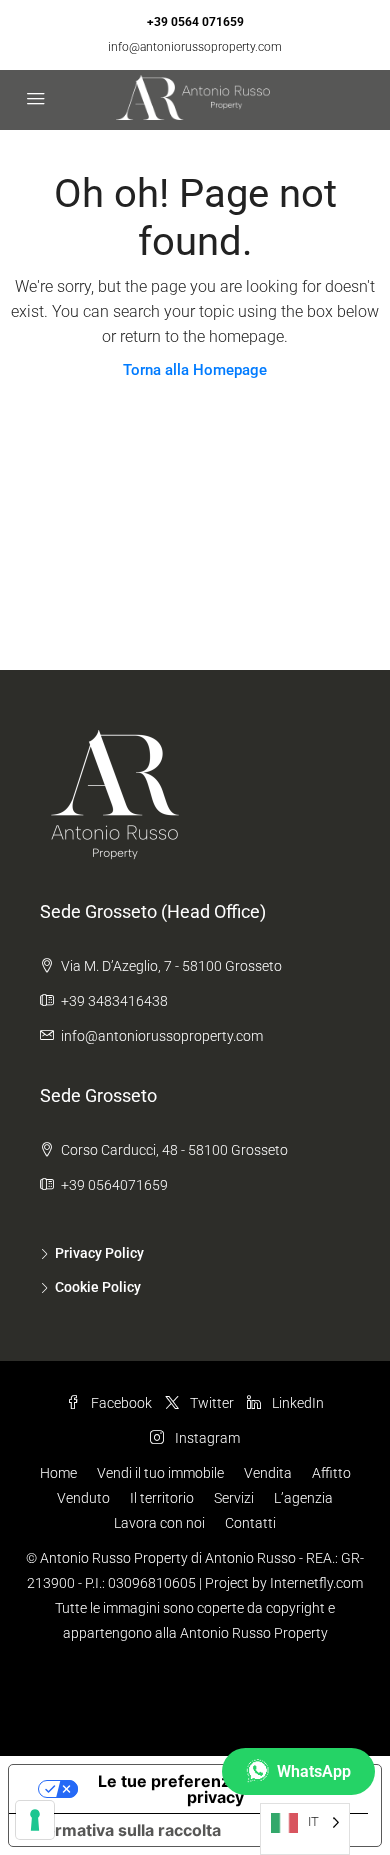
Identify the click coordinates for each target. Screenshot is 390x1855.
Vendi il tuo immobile (160, 1473)
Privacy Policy (99, 1253)
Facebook (120, 1403)
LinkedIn (296, 1403)
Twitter (210, 1403)
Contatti (250, 1523)
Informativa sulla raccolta (123, 1830)
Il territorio (162, 1498)
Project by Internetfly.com (284, 1583)
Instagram (206, 1438)
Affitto (331, 1473)
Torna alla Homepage (195, 370)
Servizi (234, 1498)
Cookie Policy (98, 1287)
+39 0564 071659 (195, 22)
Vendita (268, 1473)
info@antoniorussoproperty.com (195, 47)
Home (58, 1473)
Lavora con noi (159, 1523)
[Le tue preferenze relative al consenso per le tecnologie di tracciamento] (35, 1820)
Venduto (83, 1498)
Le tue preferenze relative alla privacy (215, 1789)
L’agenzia (303, 1498)
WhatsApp (314, 1771)
